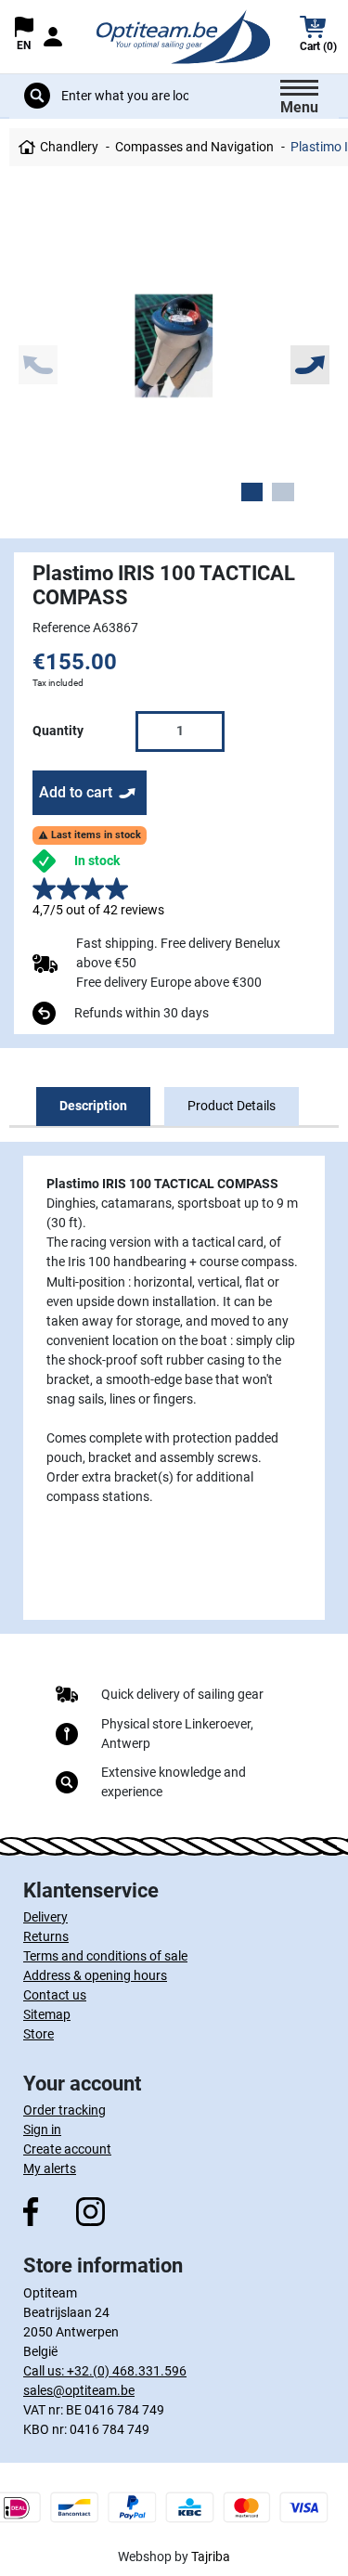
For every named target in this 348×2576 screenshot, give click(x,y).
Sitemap (47, 2014)
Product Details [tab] (232, 1106)
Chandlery (69, 147)
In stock (97, 861)
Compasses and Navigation (194, 147)
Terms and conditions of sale (105, 1956)
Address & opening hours (95, 1975)
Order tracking (64, 2110)
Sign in (42, 2129)
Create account (67, 2149)
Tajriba (211, 2557)
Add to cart (76, 792)
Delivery (45, 1917)
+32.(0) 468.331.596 (127, 2371)
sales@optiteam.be (79, 2390)
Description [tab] (93, 1106)
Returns (46, 1936)
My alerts (50, 2168)
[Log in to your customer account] (52, 37)
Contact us (55, 1995)
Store (39, 2034)
